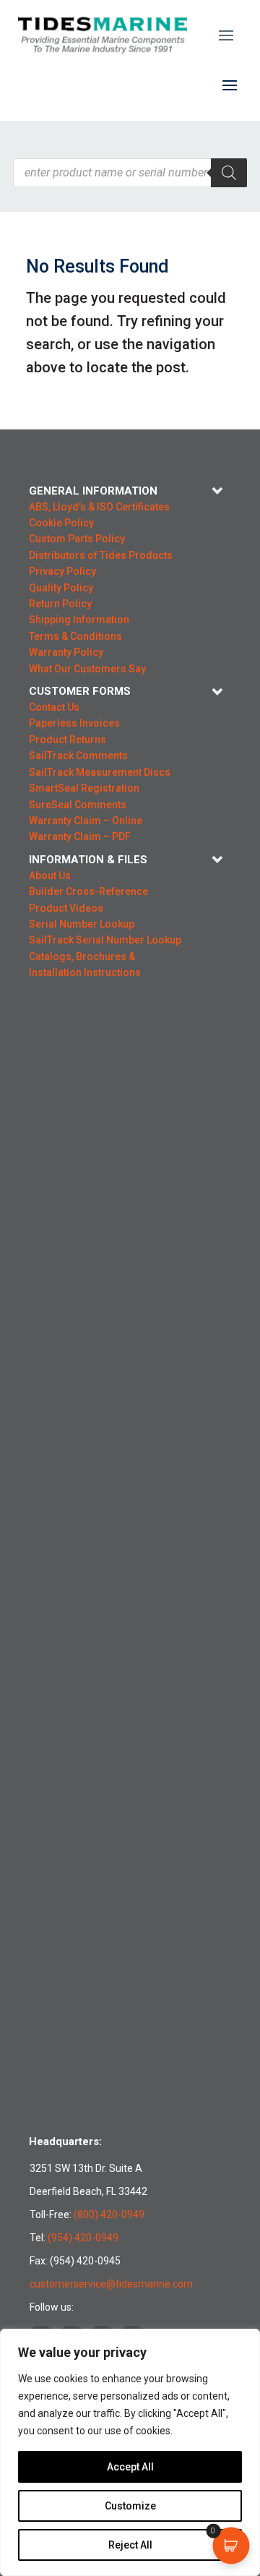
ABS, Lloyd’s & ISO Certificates (99, 507)
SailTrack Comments (78, 756)
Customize (130, 2506)
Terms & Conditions (75, 636)
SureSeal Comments (78, 805)
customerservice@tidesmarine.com (111, 2284)
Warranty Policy (66, 652)
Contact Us (54, 707)
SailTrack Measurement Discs (100, 772)
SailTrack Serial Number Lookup (105, 940)
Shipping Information (79, 620)
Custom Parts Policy (77, 539)
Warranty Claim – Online (86, 821)
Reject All (130, 2545)
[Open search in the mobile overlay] (130, 173)
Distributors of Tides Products (101, 555)
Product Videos (66, 908)
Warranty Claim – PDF (80, 836)
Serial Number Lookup (82, 924)
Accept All (130, 2467)
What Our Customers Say (87, 669)
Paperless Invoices (74, 723)
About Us (50, 876)
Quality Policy (61, 588)
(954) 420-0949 (83, 2238)
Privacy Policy (62, 571)
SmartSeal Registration (84, 788)
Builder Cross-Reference (88, 891)
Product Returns (68, 740)
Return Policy (60, 604)
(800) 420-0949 (109, 2215)
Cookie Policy (61, 523)
